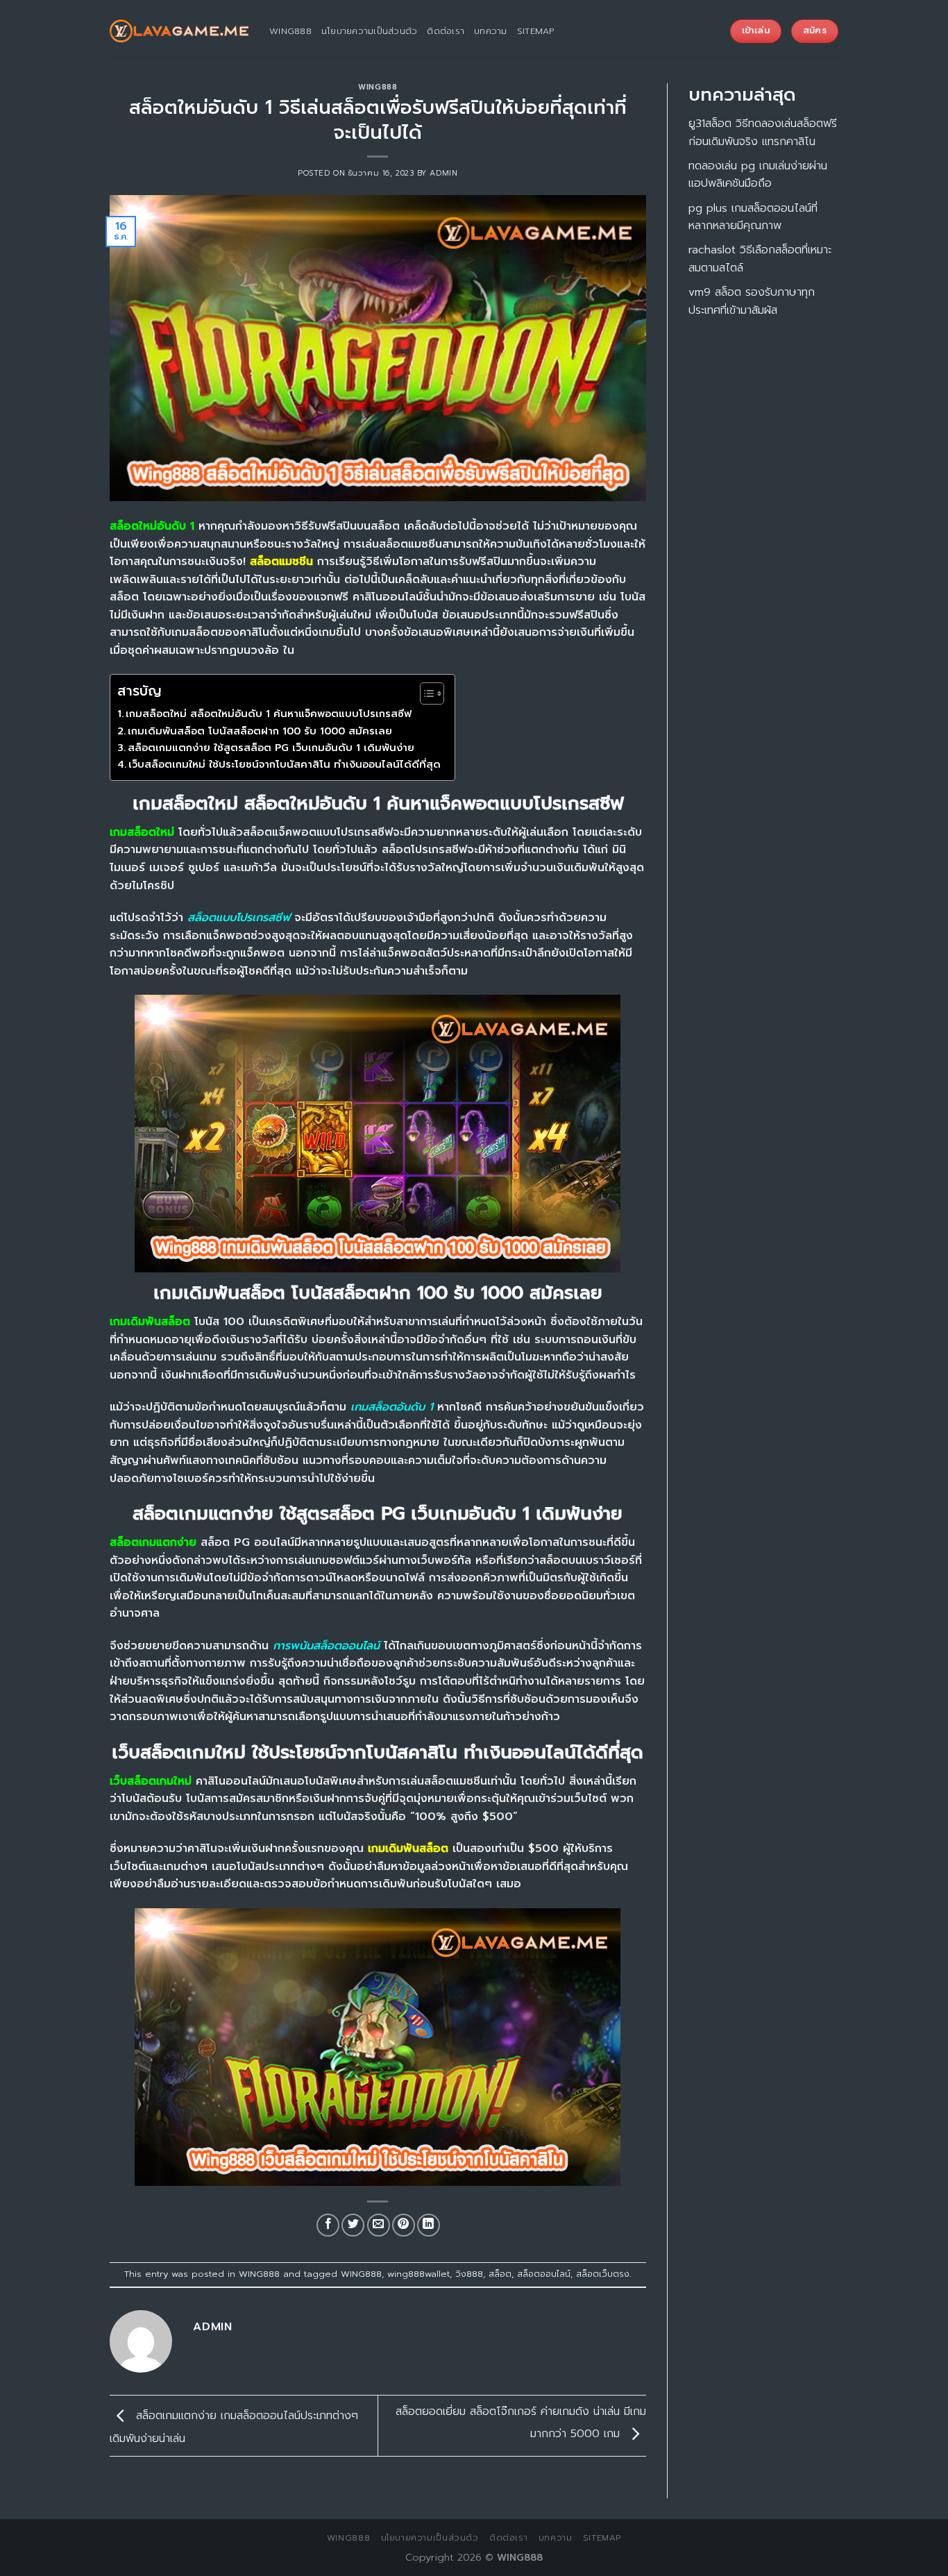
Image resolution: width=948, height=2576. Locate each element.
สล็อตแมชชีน (281, 562)
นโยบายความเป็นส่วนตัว (370, 31)
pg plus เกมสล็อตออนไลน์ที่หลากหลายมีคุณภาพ (753, 217)
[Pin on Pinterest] (404, 2225)
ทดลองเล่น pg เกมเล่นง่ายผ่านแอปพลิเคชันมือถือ (758, 175)
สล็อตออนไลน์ (544, 2274)
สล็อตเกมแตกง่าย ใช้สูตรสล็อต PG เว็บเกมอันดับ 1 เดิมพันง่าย (271, 748)
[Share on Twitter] (353, 2225)
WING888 (378, 87)
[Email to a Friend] (379, 2225)
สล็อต (500, 2274)
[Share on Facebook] (328, 2225)
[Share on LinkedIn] (429, 2225)
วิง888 (469, 2274)
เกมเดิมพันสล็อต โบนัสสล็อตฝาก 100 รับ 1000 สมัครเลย (260, 731)
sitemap (536, 31)
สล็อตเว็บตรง (603, 2274)
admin (443, 173)
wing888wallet (418, 2274)
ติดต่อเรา (446, 31)
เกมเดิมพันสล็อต (408, 1849)
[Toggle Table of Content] (425, 693)
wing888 (290, 31)
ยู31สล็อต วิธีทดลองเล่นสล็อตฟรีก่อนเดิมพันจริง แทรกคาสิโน (763, 133)
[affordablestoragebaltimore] (179, 31)
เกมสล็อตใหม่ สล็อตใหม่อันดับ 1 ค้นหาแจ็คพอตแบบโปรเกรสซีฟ (269, 714)
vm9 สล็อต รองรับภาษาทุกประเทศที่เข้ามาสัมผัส (752, 301)
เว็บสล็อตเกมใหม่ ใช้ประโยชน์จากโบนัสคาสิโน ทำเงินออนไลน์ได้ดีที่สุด (285, 764)
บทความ (491, 31)
